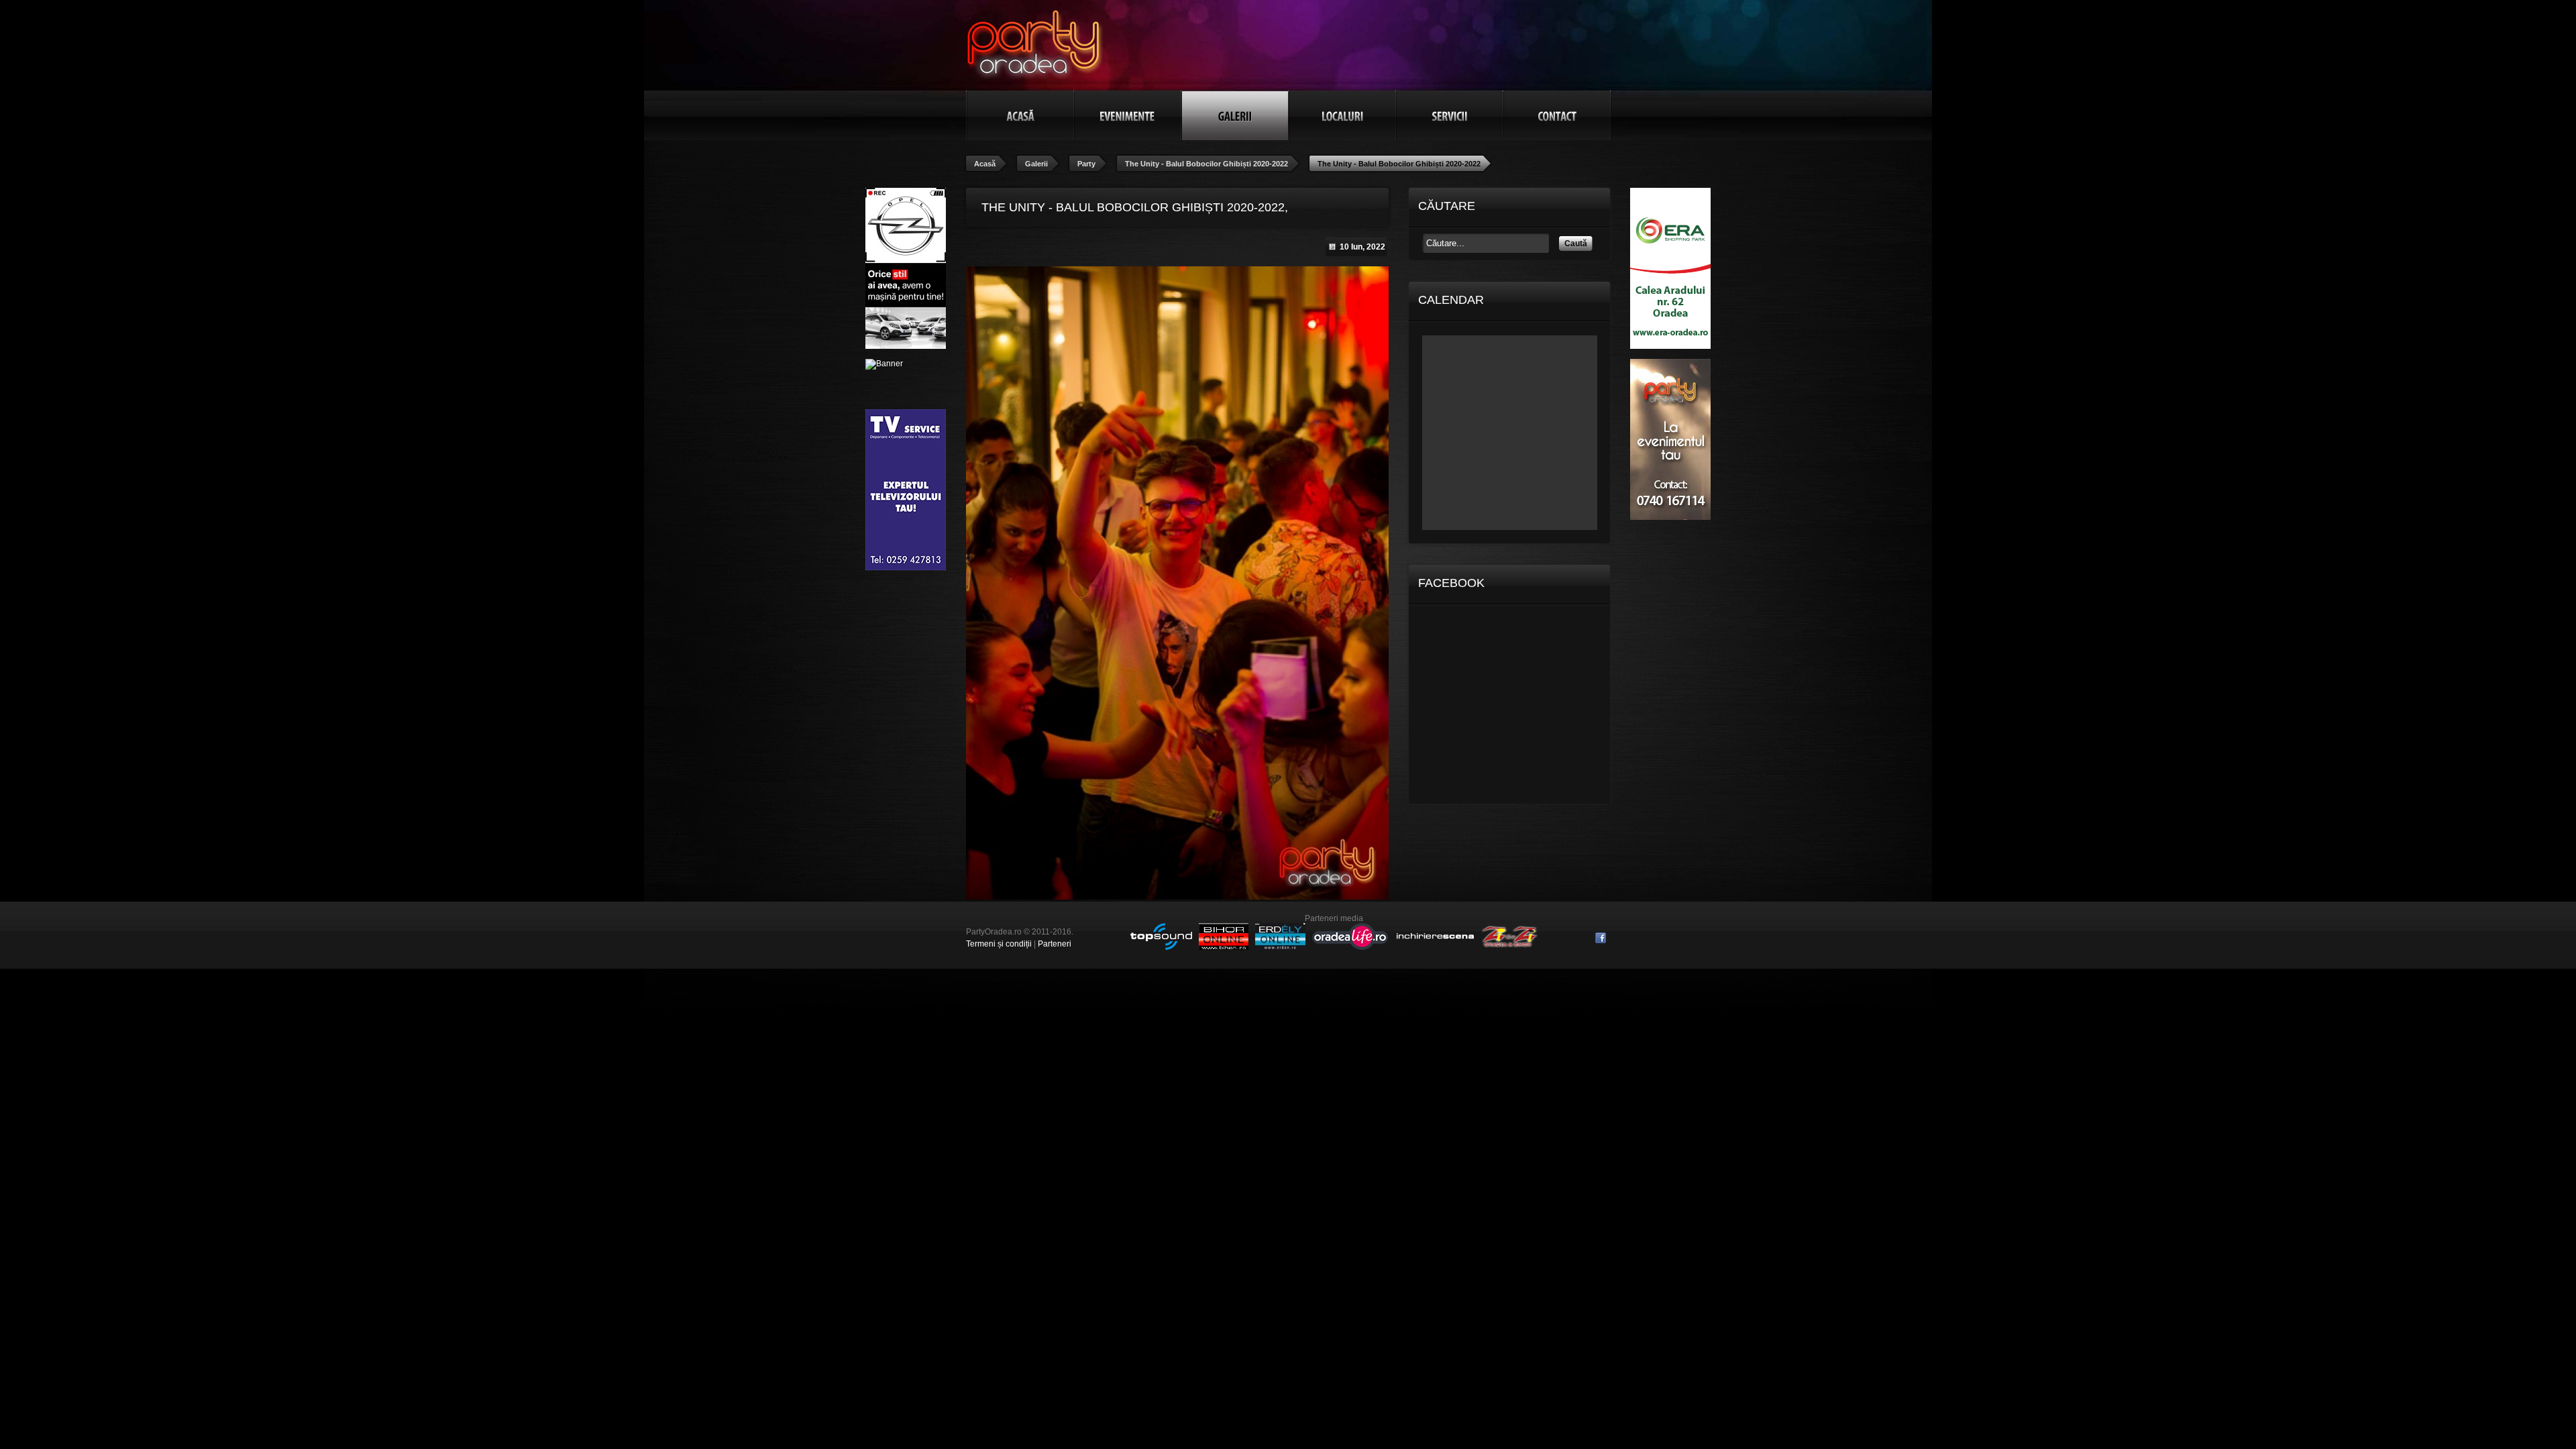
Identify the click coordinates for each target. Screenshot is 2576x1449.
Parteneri (1055, 944)
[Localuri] (1342, 115)
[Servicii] (1450, 115)
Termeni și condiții (999, 944)
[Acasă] (1020, 115)
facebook (1601, 938)
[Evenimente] (1128, 115)
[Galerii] (1235, 115)
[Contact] (1557, 115)
